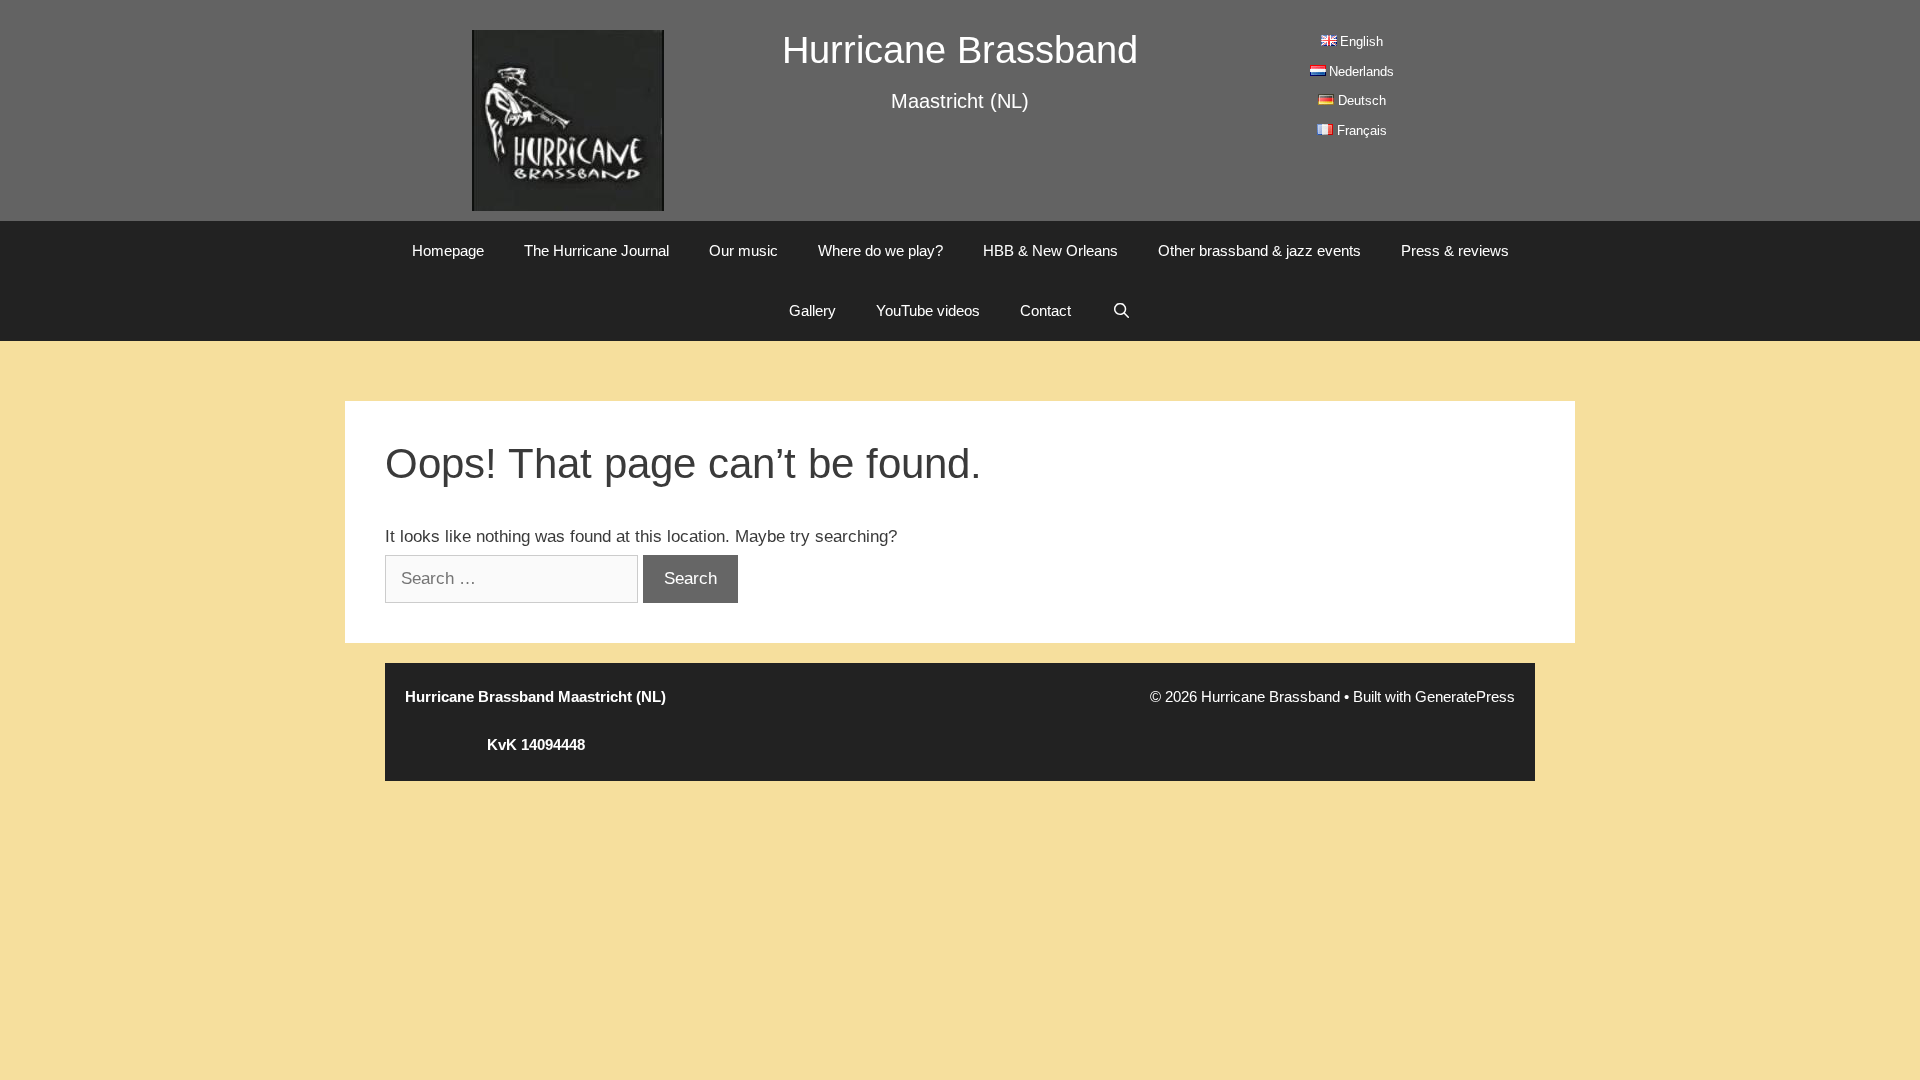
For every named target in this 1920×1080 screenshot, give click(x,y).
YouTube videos (928, 310)
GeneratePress (1465, 696)
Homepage (448, 250)
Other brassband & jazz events (1259, 250)
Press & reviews (1455, 250)
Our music (743, 250)
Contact (1045, 310)
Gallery (812, 310)
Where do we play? (880, 250)
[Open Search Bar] (1120, 311)
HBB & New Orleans (1050, 250)
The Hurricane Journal (596, 250)
